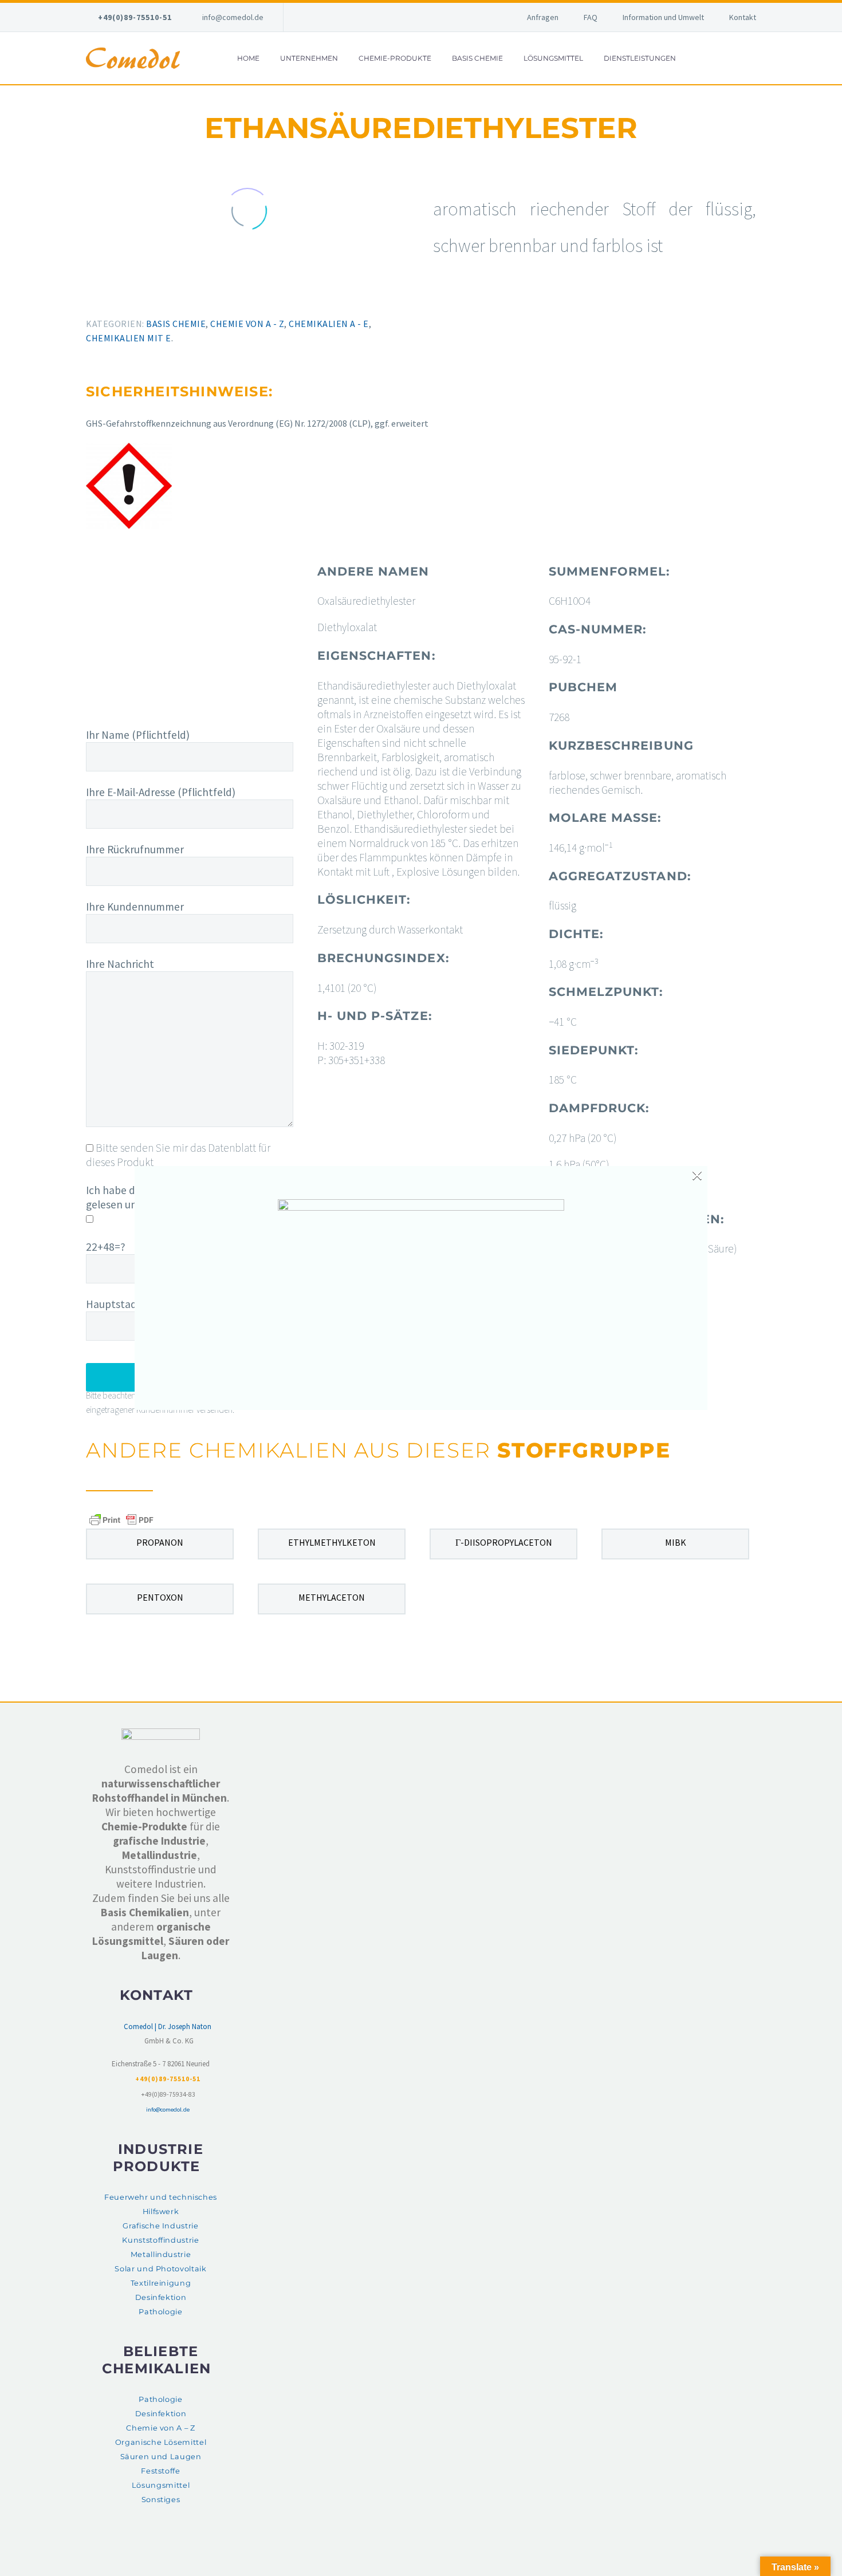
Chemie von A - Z (247, 324)
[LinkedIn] (154, 296)
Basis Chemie (477, 58)
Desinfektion (161, 2297)
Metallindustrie (161, 2254)
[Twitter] (104, 296)
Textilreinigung (161, 2283)
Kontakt (743, 17)
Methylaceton (332, 1597)
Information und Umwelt (663, 17)
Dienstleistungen (640, 58)
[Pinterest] (121, 296)
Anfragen (543, 17)
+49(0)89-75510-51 (135, 17)
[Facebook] (88, 296)
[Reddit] (171, 296)
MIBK (676, 1542)
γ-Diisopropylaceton (504, 1542)
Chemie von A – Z (160, 2428)
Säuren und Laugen (161, 2457)
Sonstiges (161, 2500)
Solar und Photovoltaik (160, 2269)
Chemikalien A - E (329, 324)
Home (248, 58)
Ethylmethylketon (332, 1542)
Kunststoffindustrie (160, 2240)
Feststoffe (160, 2471)
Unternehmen (309, 58)
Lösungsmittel (553, 58)
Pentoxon (160, 1597)
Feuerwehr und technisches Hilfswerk (161, 2204)
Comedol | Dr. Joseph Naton (168, 2026)
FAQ (591, 17)
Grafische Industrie (160, 2226)
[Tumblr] (137, 296)
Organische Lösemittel (161, 2442)
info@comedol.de (233, 17)
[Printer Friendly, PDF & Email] (121, 1519)
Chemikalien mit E (129, 338)
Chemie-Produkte (395, 58)
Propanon (160, 1542)
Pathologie (160, 2312)
